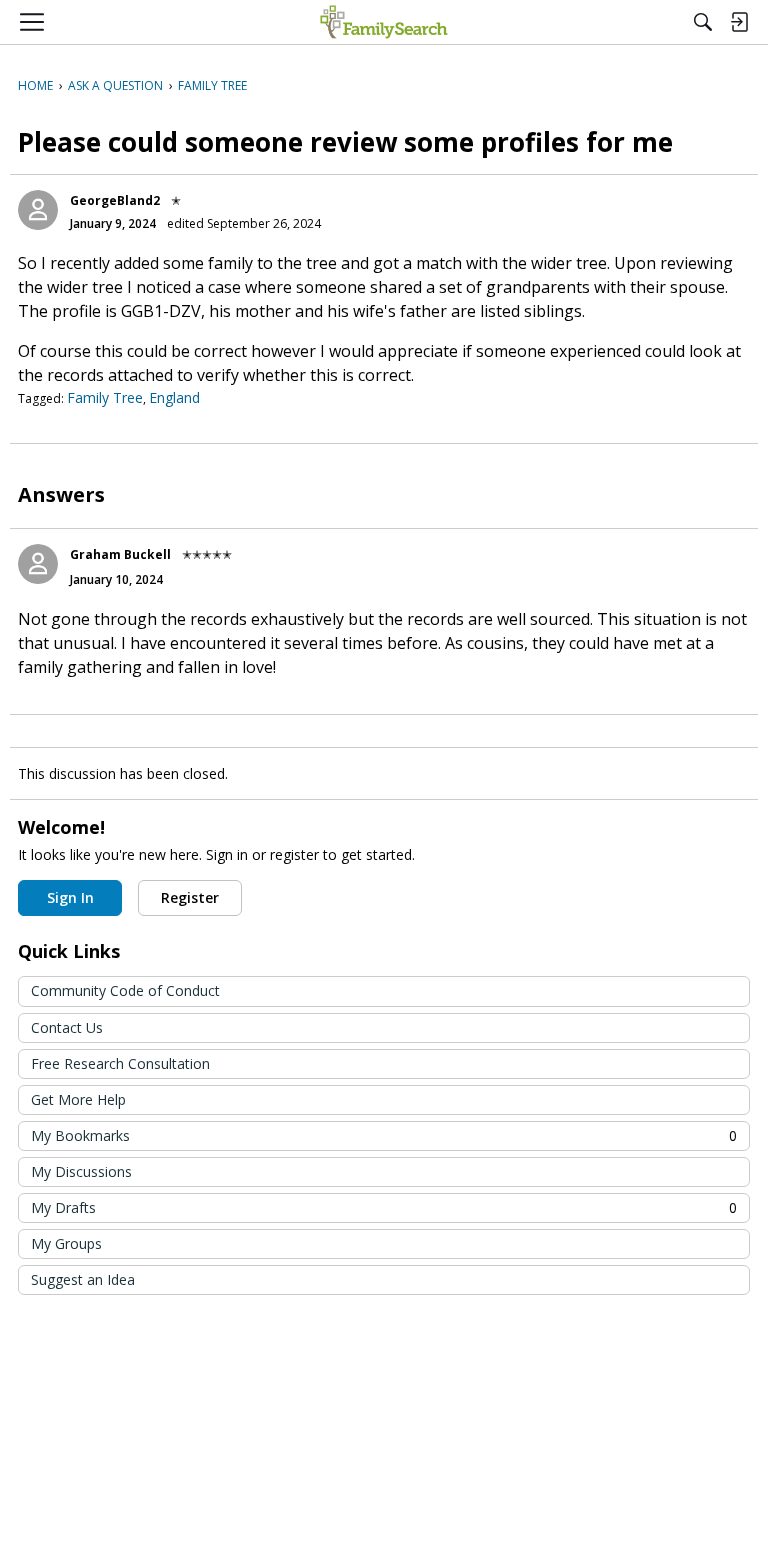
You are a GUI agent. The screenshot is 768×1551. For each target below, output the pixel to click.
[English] (383, 22)
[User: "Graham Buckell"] (38, 564)
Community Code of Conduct (125, 990)
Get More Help (78, 1099)
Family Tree (105, 397)
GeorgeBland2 (115, 200)
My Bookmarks (384, 1135)
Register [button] (190, 897)
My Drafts (384, 1207)
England (174, 397)
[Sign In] (739, 22)
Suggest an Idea (83, 1279)
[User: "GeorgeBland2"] (38, 210)
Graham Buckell (120, 554)
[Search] (703, 22)
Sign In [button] (70, 897)
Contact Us (67, 1027)
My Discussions (81, 1171)
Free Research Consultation (120, 1063)
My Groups (66, 1243)
